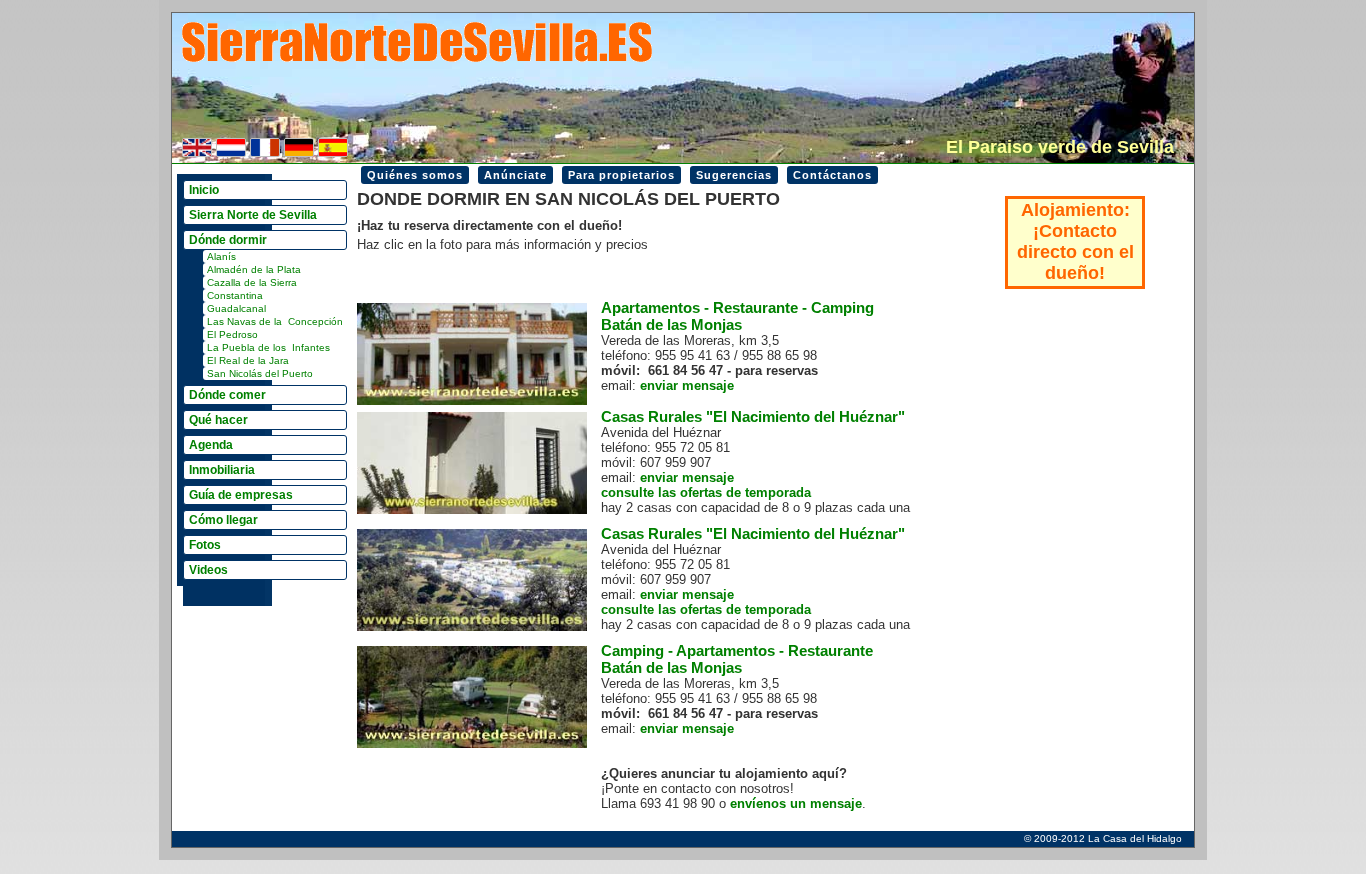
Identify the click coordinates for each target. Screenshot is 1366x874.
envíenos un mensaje (796, 803)
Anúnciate (515, 175)
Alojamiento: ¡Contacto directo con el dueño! (1075, 241)
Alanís (221, 256)
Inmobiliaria (222, 470)
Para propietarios (621, 175)
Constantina (235, 295)
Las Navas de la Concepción (275, 321)
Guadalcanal (236, 308)
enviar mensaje (687, 385)
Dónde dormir (228, 240)
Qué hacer (218, 420)
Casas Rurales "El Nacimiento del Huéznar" (753, 416)
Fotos (205, 545)
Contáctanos (832, 175)
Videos (208, 570)
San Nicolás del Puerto (260, 373)
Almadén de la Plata (254, 269)
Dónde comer (227, 395)
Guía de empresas (241, 495)
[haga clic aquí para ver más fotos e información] (472, 400)
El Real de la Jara (248, 360)
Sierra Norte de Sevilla (253, 215)
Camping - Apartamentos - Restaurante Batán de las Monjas (737, 659)
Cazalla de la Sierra (252, 282)
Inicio (204, 190)
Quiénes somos (415, 175)
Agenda (211, 445)
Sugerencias (734, 175)
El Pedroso (232, 334)
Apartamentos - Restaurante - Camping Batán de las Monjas (737, 316)
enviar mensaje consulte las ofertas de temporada (706, 485)
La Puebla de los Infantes (268, 347)
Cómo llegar (223, 520)
